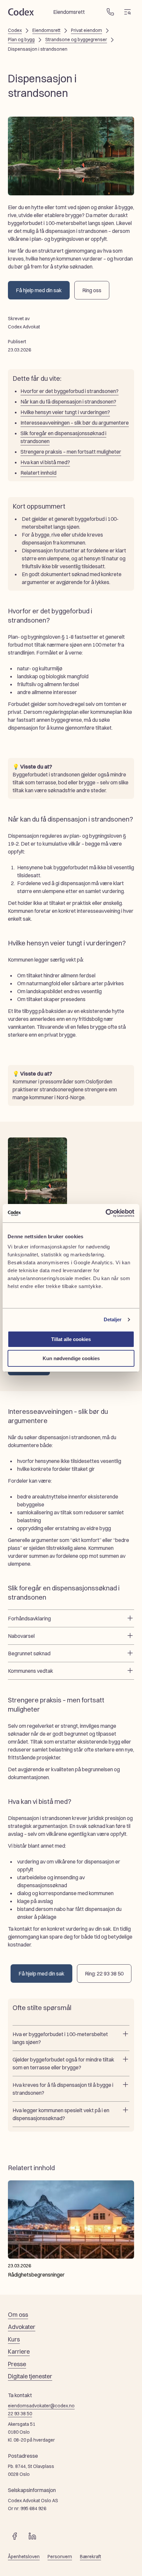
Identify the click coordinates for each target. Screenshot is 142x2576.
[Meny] (127, 12)
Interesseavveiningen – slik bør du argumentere (75, 423)
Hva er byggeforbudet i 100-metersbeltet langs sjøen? (60, 2038)
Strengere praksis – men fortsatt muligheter (71, 452)
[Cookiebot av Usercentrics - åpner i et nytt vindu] (106, 1213)
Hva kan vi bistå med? (45, 462)
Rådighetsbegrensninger (36, 2275)
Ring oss (92, 290)
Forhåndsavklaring (29, 1618)
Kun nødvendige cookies (71, 1358)
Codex (15, 30)
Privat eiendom (87, 30)
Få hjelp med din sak (39, 290)
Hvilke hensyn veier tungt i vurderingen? (65, 412)
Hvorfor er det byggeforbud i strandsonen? (70, 391)
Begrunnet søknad (29, 1653)
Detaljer (113, 1319)
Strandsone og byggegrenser (76, 40)
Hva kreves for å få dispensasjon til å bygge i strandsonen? (63, 2089)
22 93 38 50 (20, 2414)
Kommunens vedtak (31, 1671)
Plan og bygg (21, 40)
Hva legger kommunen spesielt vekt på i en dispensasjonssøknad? (61, 2114)
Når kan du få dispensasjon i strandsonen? (68, 402)
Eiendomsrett (46, 30)
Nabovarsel (21, 1636)
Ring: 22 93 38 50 (104, 1974)
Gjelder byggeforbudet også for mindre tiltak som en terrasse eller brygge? (63, 2063)
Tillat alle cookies (71, 1339)
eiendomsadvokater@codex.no (41, 2406)
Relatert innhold (38, 473)
